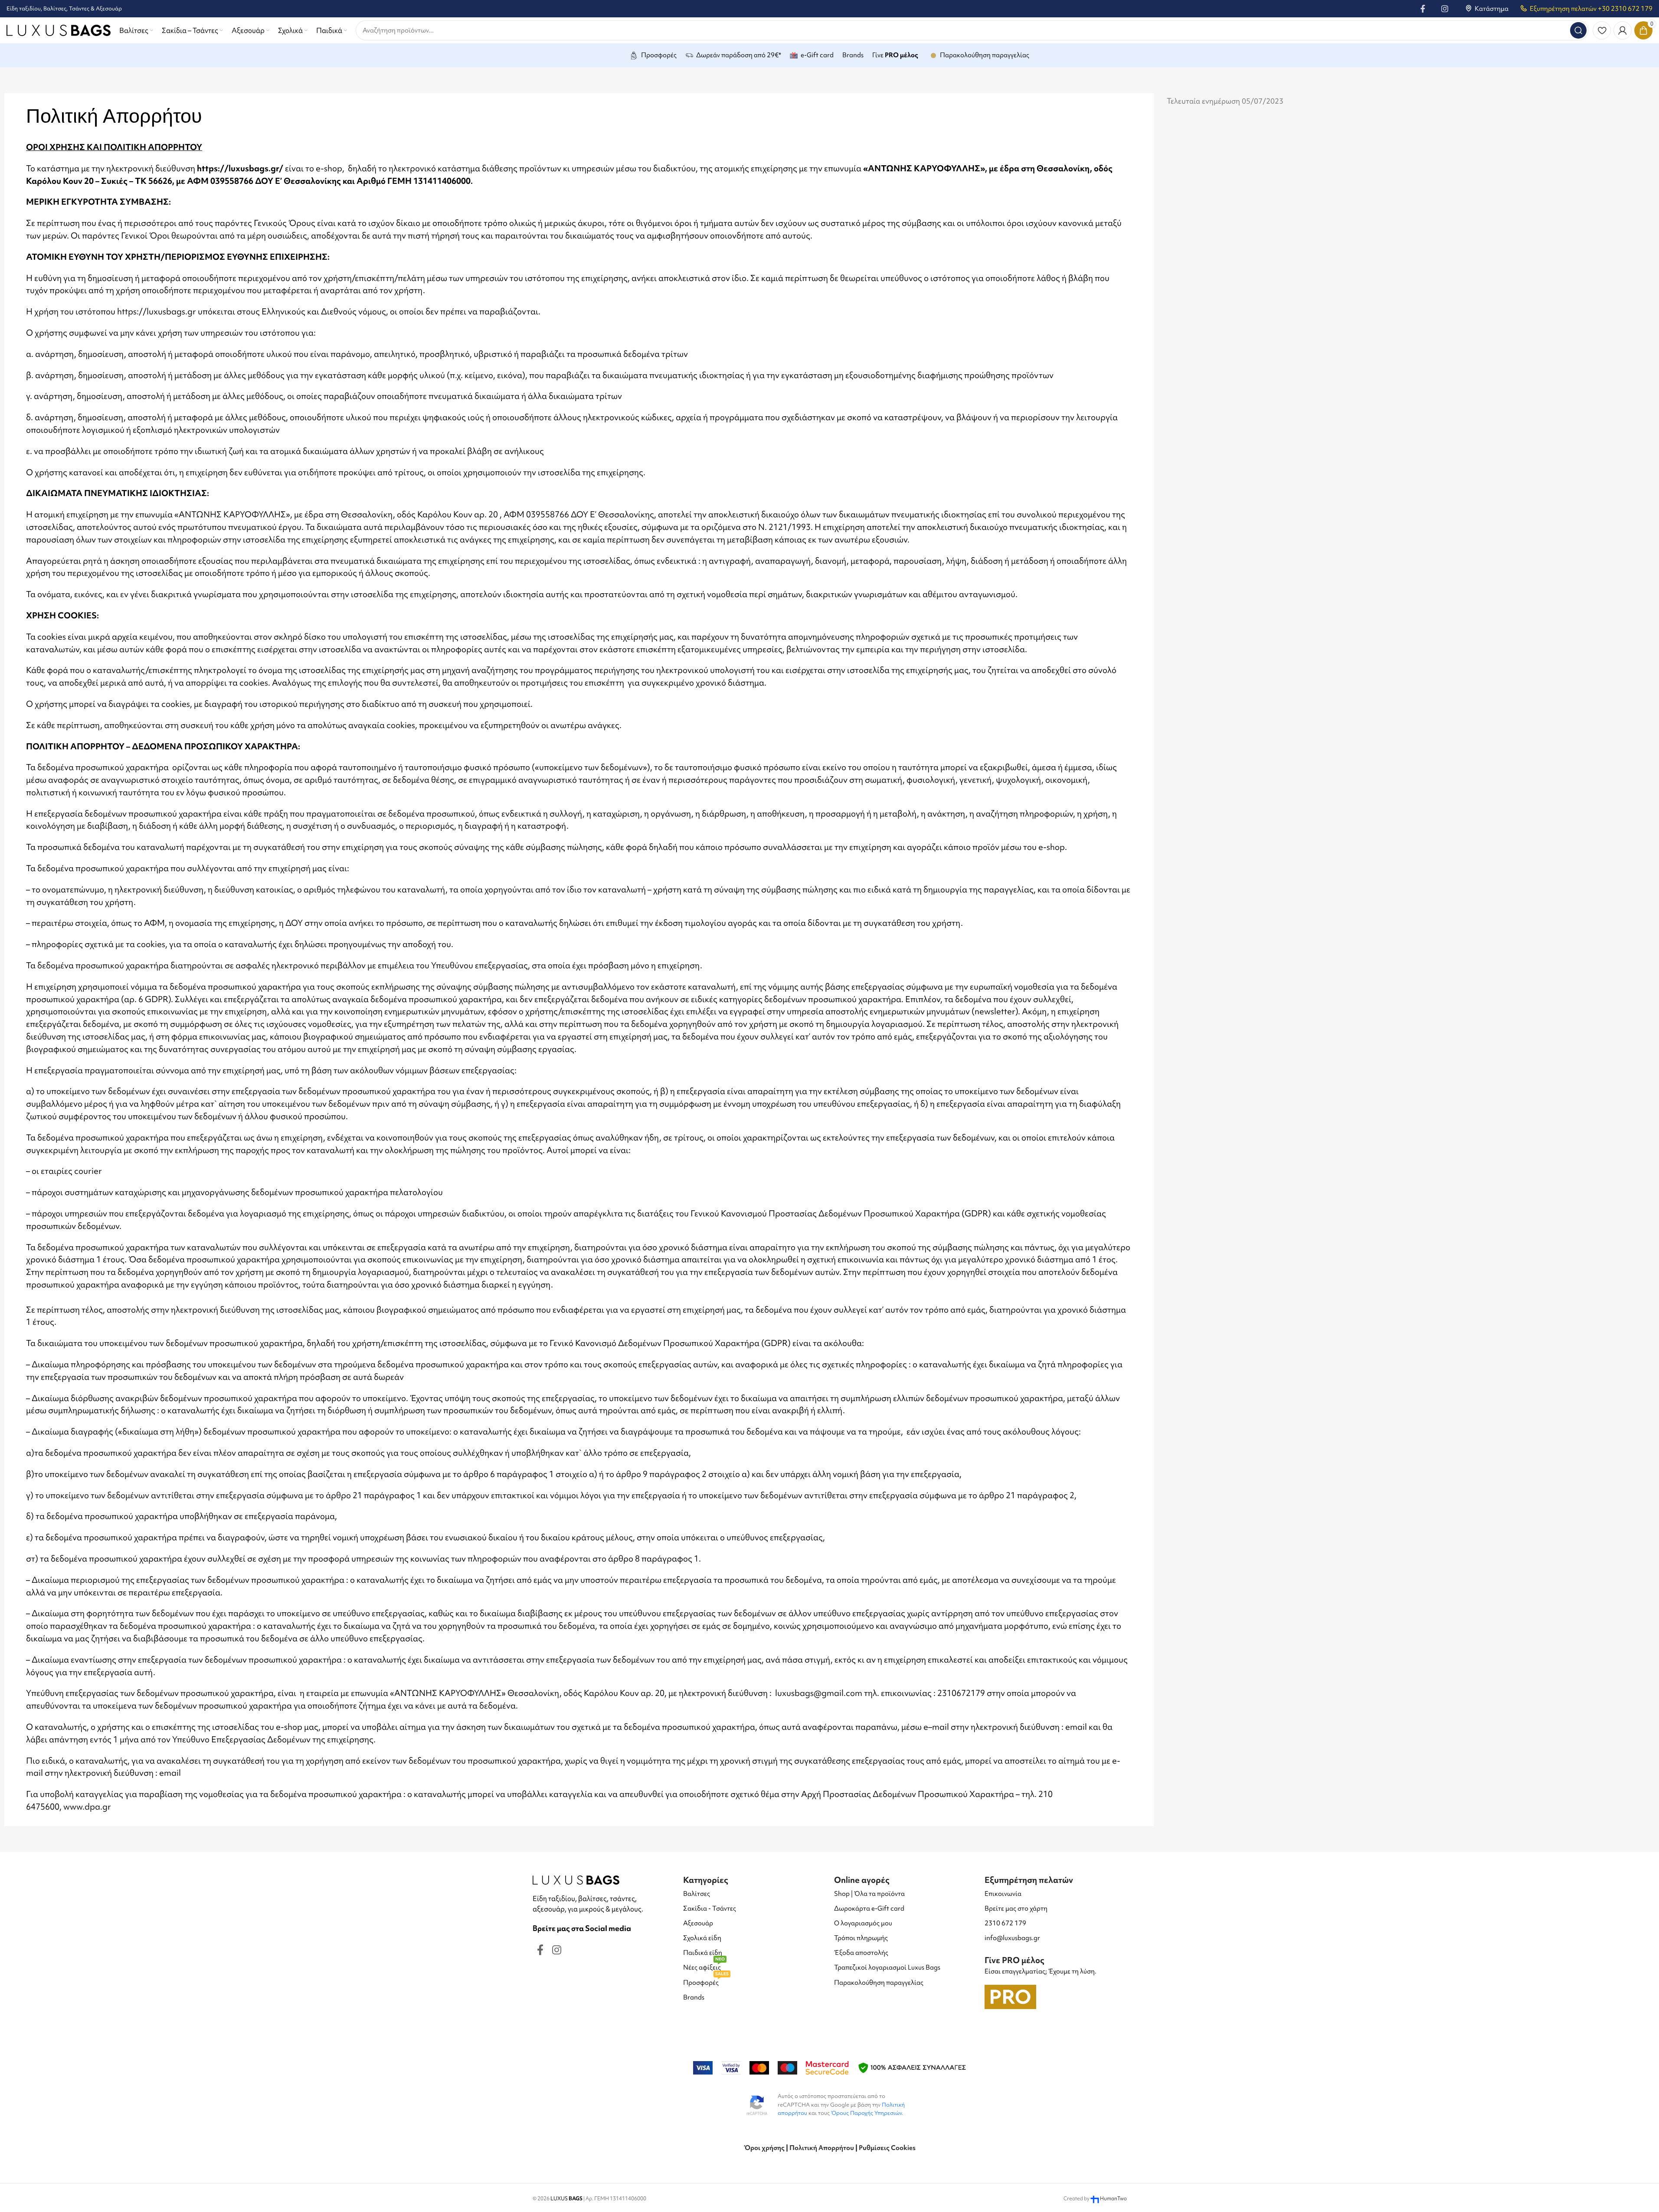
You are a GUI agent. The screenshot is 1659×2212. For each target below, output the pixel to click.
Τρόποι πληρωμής (861, 1938)
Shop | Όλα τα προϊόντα (869, 1894)
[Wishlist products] (1602, 30)
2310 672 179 (1005, 1923)
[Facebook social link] (1423, 9)
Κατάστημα (1492, 9)
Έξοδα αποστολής (861, 1953)
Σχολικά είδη (702, 1938)
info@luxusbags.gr (1012, 1938)
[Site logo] (59, 29)
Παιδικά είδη (703, 1953)
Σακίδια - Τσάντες (710, 1908)
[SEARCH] (1578, 30)
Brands (694, 1997)
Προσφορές (706, 1981)
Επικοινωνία (1003, 1894)
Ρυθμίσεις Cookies (887, 2148)
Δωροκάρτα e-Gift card (869, 1908)
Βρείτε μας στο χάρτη (1016, 1908)
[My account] (1623, 30)
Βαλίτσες (697, 1894)
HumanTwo (1113, 2199)
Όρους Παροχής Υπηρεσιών (866, 2113)
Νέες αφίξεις (704, 1966)
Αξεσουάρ (698, 1923)
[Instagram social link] (1445, 9)
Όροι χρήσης (764, 2148)
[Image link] (576, 1879)
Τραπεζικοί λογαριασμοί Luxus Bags (887, 1967)
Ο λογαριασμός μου (863, 1923)
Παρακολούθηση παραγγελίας (879, 1983)
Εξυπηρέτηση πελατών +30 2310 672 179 (1591, 9)
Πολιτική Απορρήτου (822, 2148)
